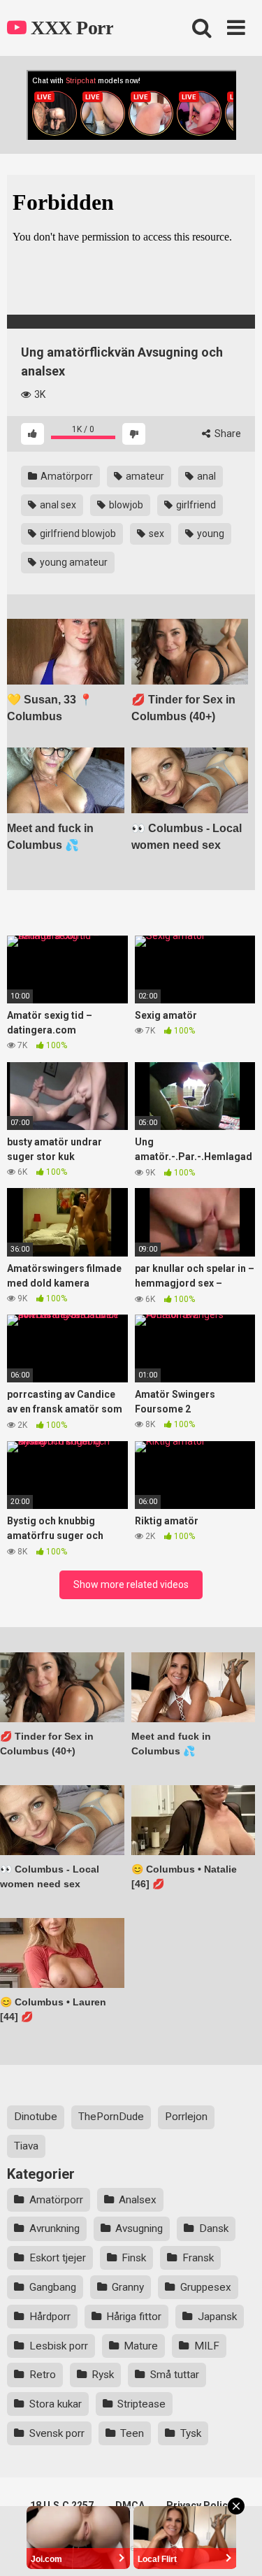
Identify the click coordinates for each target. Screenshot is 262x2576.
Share (227, 434)
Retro (43, 2375)
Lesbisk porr (59, 2346)
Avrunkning (54, 2228)
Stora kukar (56, 2404)
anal (205, 476)
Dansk (214, 2228)
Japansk (217, 2317)
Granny (128, 2287)
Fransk (198, 2258)
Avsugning (139, 2228)
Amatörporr (66, 476)
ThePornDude (111, 2117)
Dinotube (36, 2117)
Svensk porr (57, 2433)
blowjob (125, 505)
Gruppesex (206, 2287)
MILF (207, 2346)
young (210, 534)
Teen (132, 2433)
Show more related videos (131, 1584)
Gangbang (53, 2287)
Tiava (26, 2146)
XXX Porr (70, 28)
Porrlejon (186, 2117)
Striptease (141, 2404)
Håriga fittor (134, 2317)
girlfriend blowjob (77, 534)
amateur (144, 476)
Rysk (103, 2375)
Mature (141, 2346)
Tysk (191, 2433)
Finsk (134, 2258)
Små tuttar (175, 2375)
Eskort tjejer (58, 2258)
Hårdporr (50, 2317)
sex (155, 534)
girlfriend (195, 505)
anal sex (57, 505)
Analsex (138, 2200)
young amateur (73, 562)
